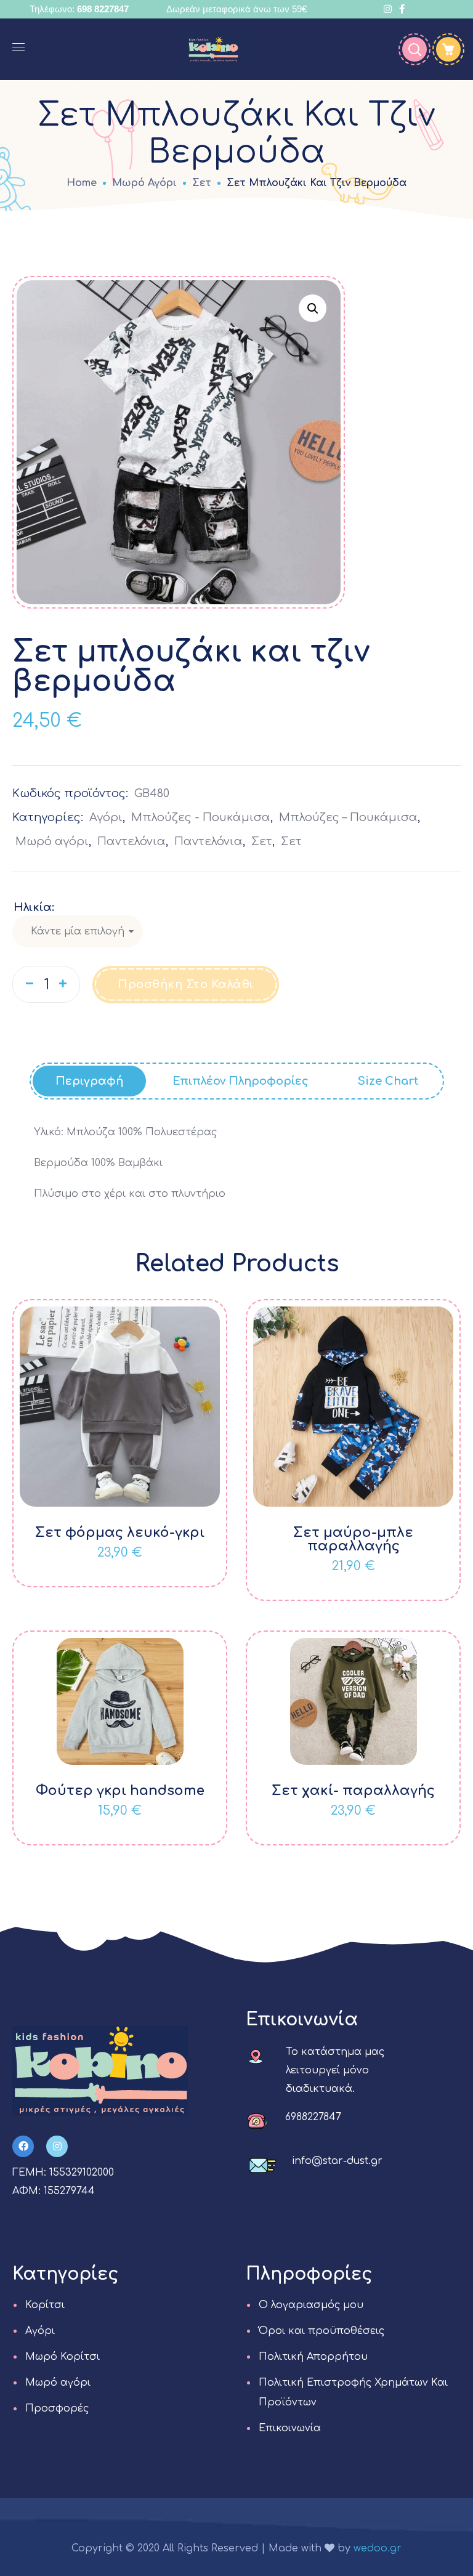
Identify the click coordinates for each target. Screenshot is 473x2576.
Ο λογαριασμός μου (311, 2305)
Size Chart (388, 1081)
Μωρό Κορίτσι (63, 2357)
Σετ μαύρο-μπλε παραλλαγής (353, 1539)
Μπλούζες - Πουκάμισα (201, 817)
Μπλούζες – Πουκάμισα (348, 817)
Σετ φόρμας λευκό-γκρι (120, 1533)
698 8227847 (103, 9)
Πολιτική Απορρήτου (313, 2357)
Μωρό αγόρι (144, 183)
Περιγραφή (89, 1081)
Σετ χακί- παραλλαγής (353, 1791)
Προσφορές (57, 2408)
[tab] (89, 1081)
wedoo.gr (378, 2548)
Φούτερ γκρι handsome (120, 1791)
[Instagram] (57, 2146)
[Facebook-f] (23, 2146)
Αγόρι (106, 817)
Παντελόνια (131, 841)
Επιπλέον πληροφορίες (241, 1081)
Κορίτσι (45, 2305)
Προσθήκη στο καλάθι (186, 984)
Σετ (202, 183)
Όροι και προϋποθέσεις (321, 2331)
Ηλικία (33, 907)
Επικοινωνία (290, 2428)
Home (82, 183)
